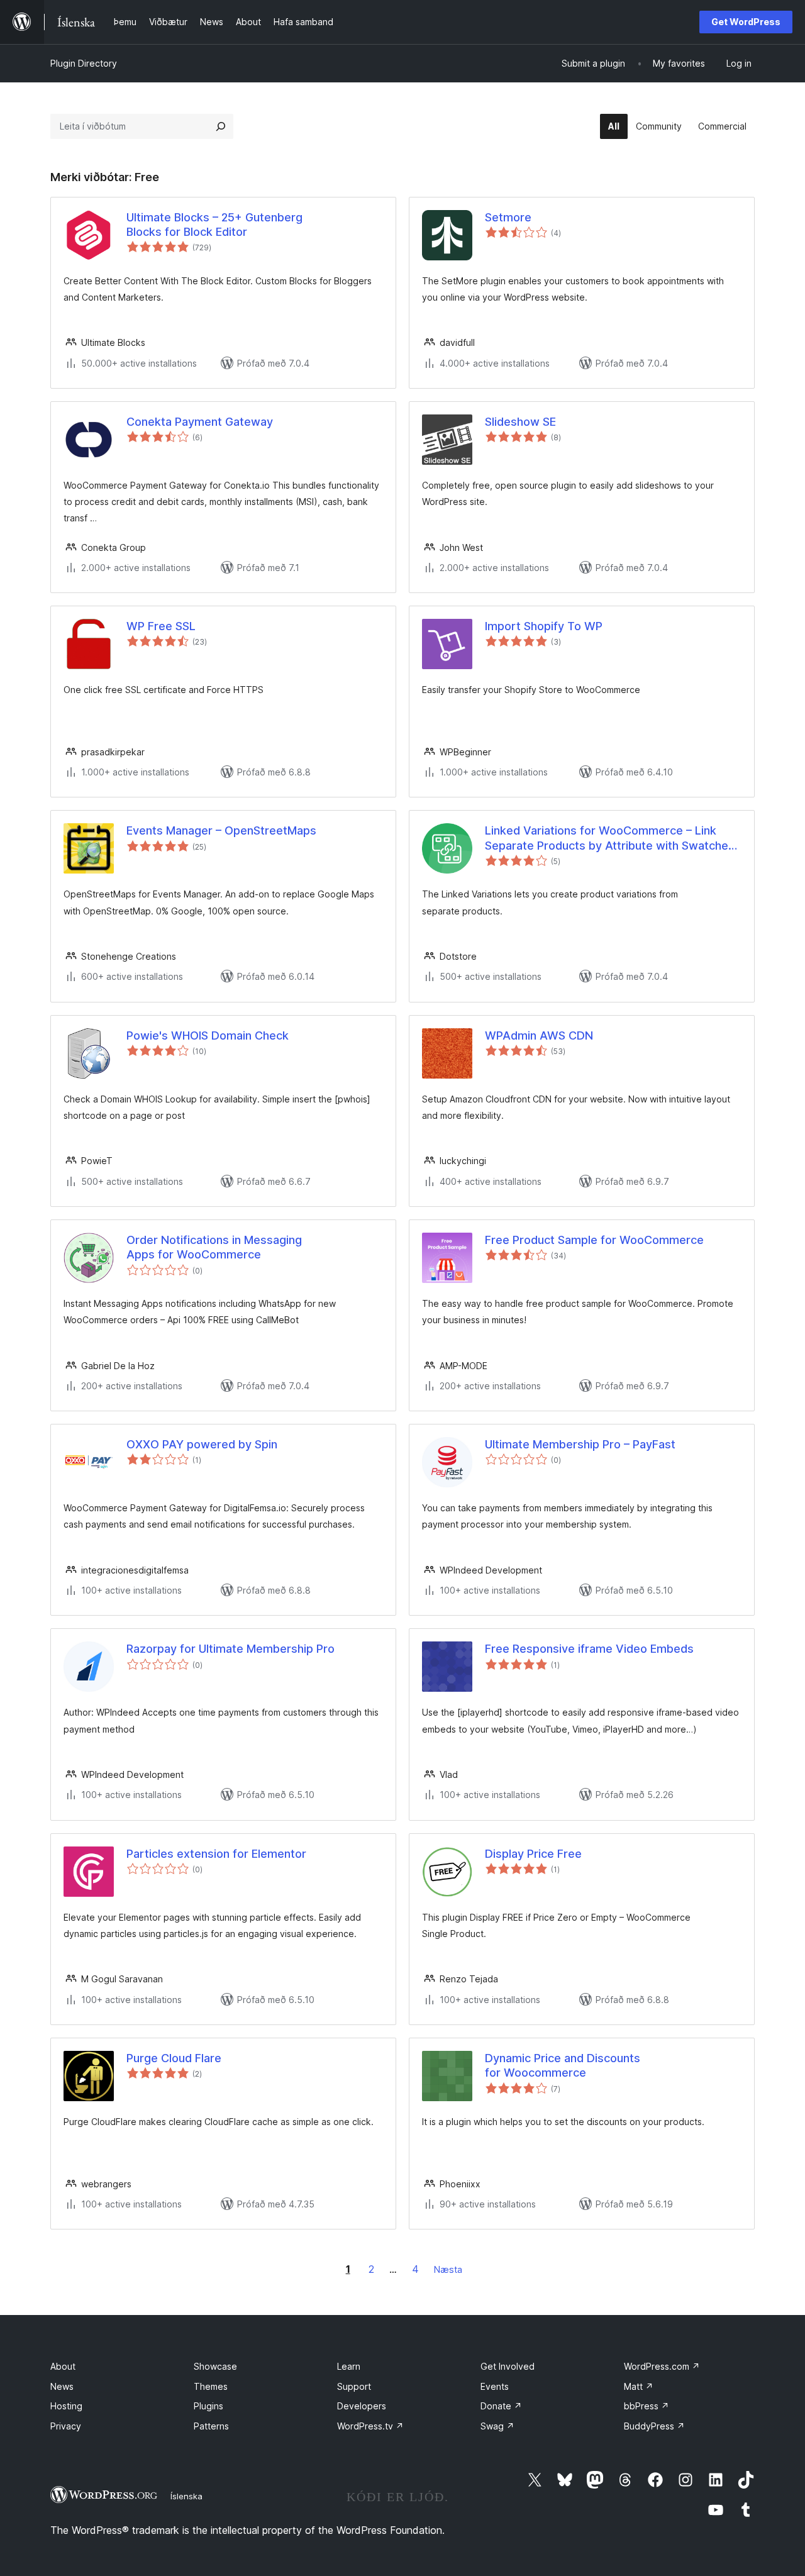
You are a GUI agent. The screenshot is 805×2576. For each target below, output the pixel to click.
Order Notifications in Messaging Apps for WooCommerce (214, 1247)
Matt (639, 2386)
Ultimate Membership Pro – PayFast (580, 1444)
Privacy (66, 2426)
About (63, 2366)
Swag (497, 2426)
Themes (211, 2386)
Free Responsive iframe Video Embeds (589, 1649)
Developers (362, 2406)
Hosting (66, 2406)
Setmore (508, 217)
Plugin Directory (84, 63)
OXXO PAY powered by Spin (202, 1444)
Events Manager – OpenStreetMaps (221, 830)
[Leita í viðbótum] (221, 126)
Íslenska (186, 2496)
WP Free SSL (161, 626)
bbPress (647, 2406)
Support (354, 2386)
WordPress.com (662, 2366)
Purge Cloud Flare (174, 2058)
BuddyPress (654, 2426)
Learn (349, 2366)
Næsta (448, 2269)
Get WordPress (746, 22)
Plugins (208, 2406)
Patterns (211, 2426)
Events (495, 2386)
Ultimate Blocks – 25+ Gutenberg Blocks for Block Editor (214, 225)
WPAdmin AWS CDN (539, 1035)
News (62, 2386)
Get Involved (508, 2366)
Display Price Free (533, 1854)
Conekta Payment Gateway (200, 422)
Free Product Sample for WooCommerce (594, 1240)
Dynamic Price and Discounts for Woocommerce (563, 2065)
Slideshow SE (520, 422)
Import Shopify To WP (544, 626)
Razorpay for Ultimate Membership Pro (230, 1649)
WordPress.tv (370, 2426)
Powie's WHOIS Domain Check (208, 1035)
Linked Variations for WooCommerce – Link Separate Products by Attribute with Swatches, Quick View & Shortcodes (611, 838)
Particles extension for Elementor (216, 1854)
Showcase (215, 2366)
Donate (501, 2406)
